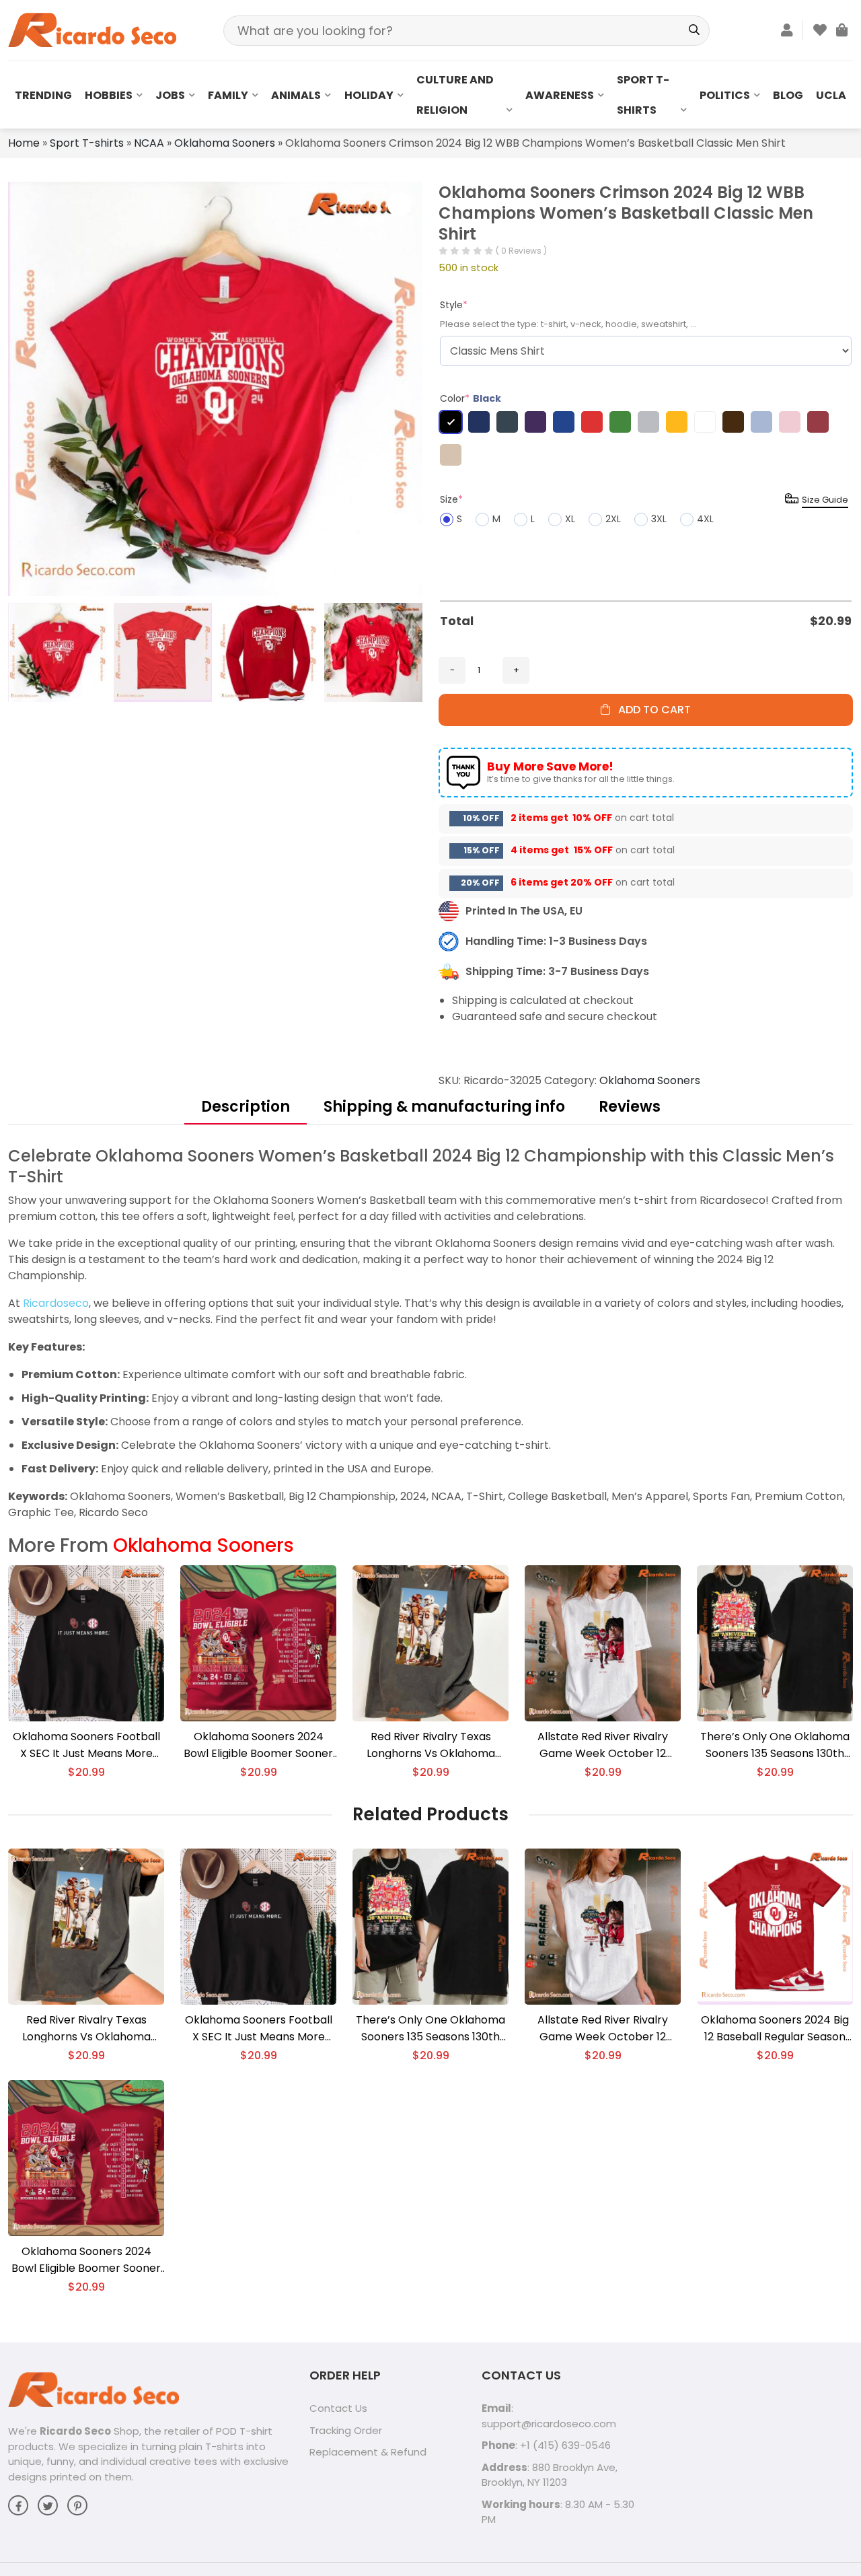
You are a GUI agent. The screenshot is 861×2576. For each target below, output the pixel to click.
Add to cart (650, 710)
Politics (725, 95)
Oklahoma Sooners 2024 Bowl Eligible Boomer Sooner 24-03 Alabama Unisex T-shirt (258, 1745)
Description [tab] (246, 1107)
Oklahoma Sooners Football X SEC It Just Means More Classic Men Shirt (86, 1745)
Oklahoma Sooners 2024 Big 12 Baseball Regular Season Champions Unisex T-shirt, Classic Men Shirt (775, 2029)
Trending (43, 95)
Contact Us (338, 2408)
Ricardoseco (56, 1303)
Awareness (560, 95)
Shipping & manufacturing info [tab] (444, 1107)
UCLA (831, 95)
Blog (788, 95)
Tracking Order (346, 2430)
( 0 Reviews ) (521, 251)
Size (451, 499)
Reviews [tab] (630, 1107)
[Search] (695, 31)
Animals (296, 95)
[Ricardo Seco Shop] (92, 29)
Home (24, 143)
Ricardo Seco (75, 2431)
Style (454, 305)
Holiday (369, 95)
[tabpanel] (430, 1333)
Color (471, 398)
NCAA (149, 143)
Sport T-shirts (643, 95)
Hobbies (109, 95)
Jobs (170, 95)
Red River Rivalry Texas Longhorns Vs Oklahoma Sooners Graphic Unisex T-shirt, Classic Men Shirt (431, 1745)
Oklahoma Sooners (225, 143)
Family (228, 95)
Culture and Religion (455, 95)
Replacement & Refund (368, 2452)
